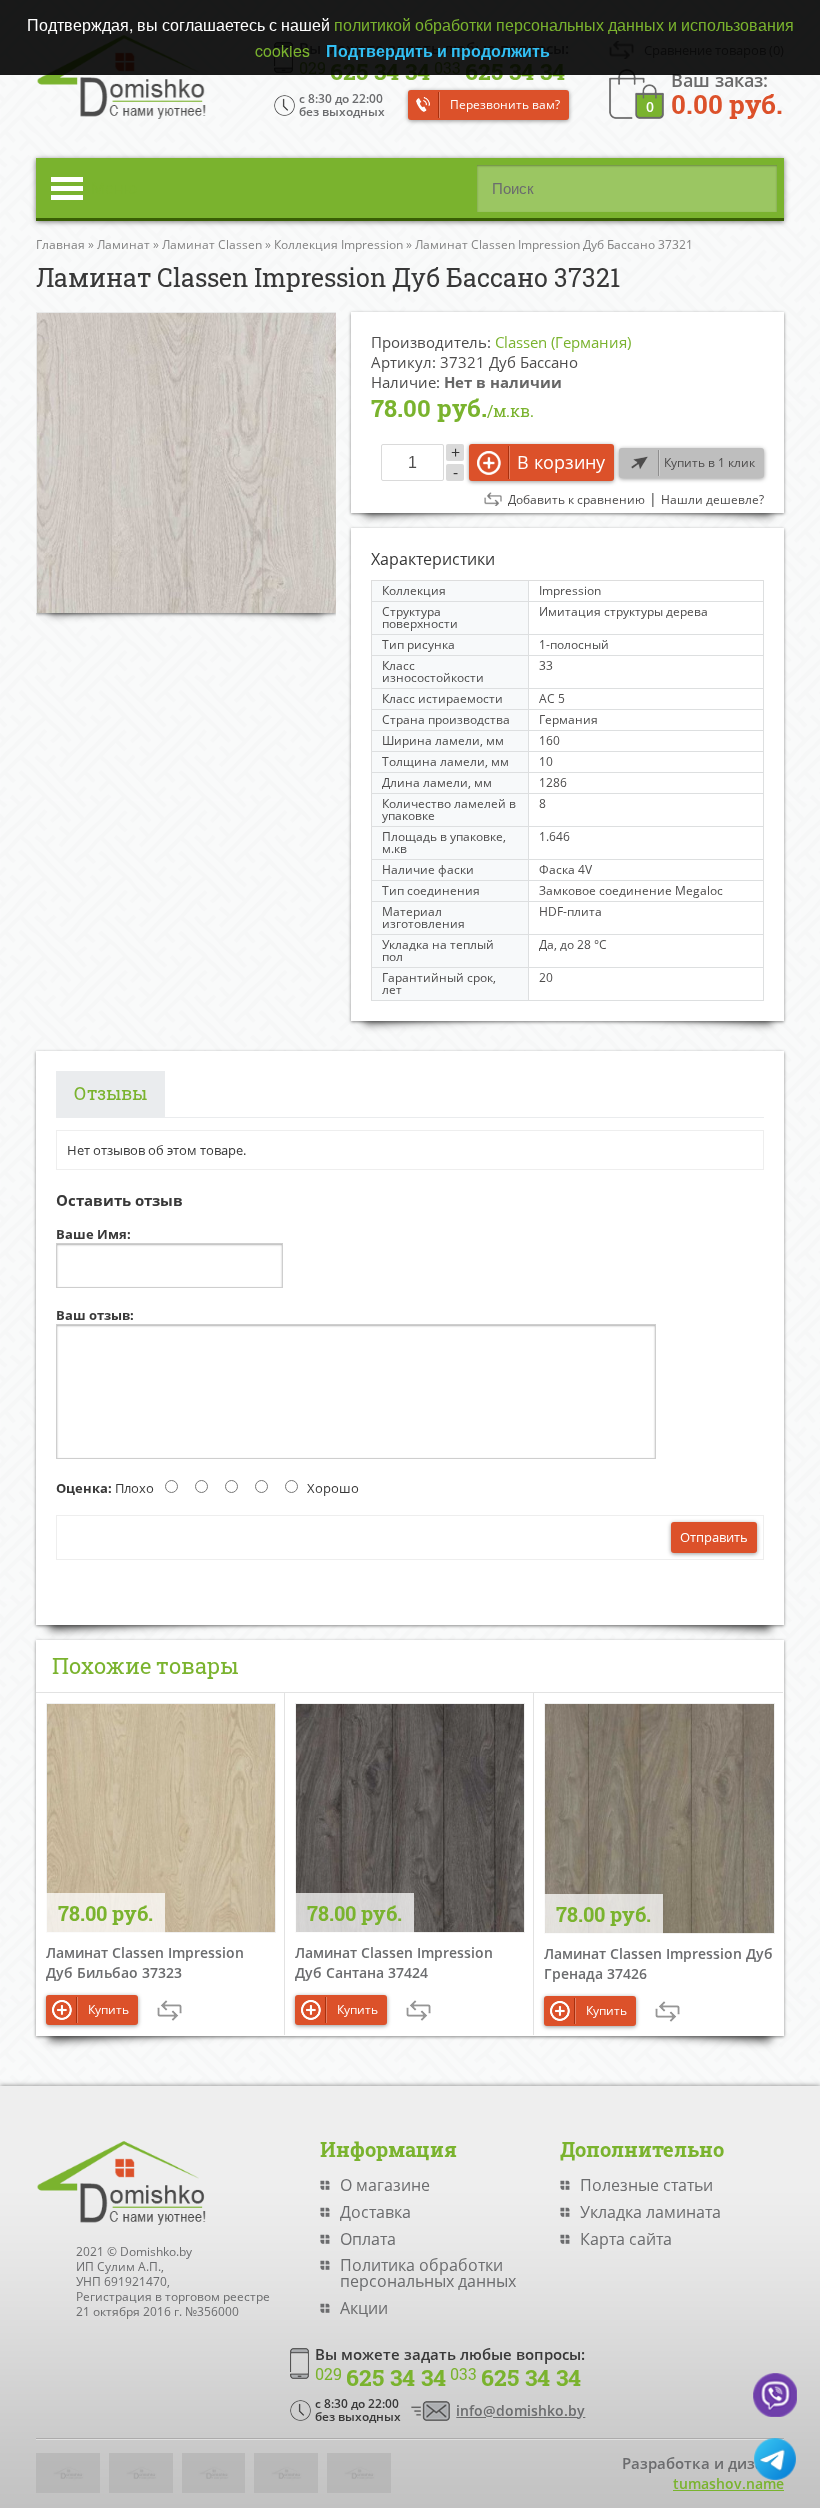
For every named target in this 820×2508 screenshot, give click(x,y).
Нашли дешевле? (712, 500)
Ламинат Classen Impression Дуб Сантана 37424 (394, 1962)
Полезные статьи (646, 2185)
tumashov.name (728, 2483)
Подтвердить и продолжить (438, 50)
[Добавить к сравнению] (169, 2010)
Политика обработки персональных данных (428, 2273)
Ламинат (123, 244)
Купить (108, 2009)
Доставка (375, 2212)
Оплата (368, 2239)
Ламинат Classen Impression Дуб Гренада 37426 (658, 1963)
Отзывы (110, 1093)
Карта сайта (626, 2239)
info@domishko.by (520, 2410)
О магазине (385, 2185)
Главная (60, 244)
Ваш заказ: (727, 92)
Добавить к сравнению (576, 500)
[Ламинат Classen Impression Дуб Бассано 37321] (186, 462)
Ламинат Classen (212, 244)
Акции (364, 2308)
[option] (186, 462)
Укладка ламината (650, 2212)
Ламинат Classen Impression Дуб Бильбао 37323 (145, 1962)
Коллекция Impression (338, 244)
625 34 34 (380, 2378)
